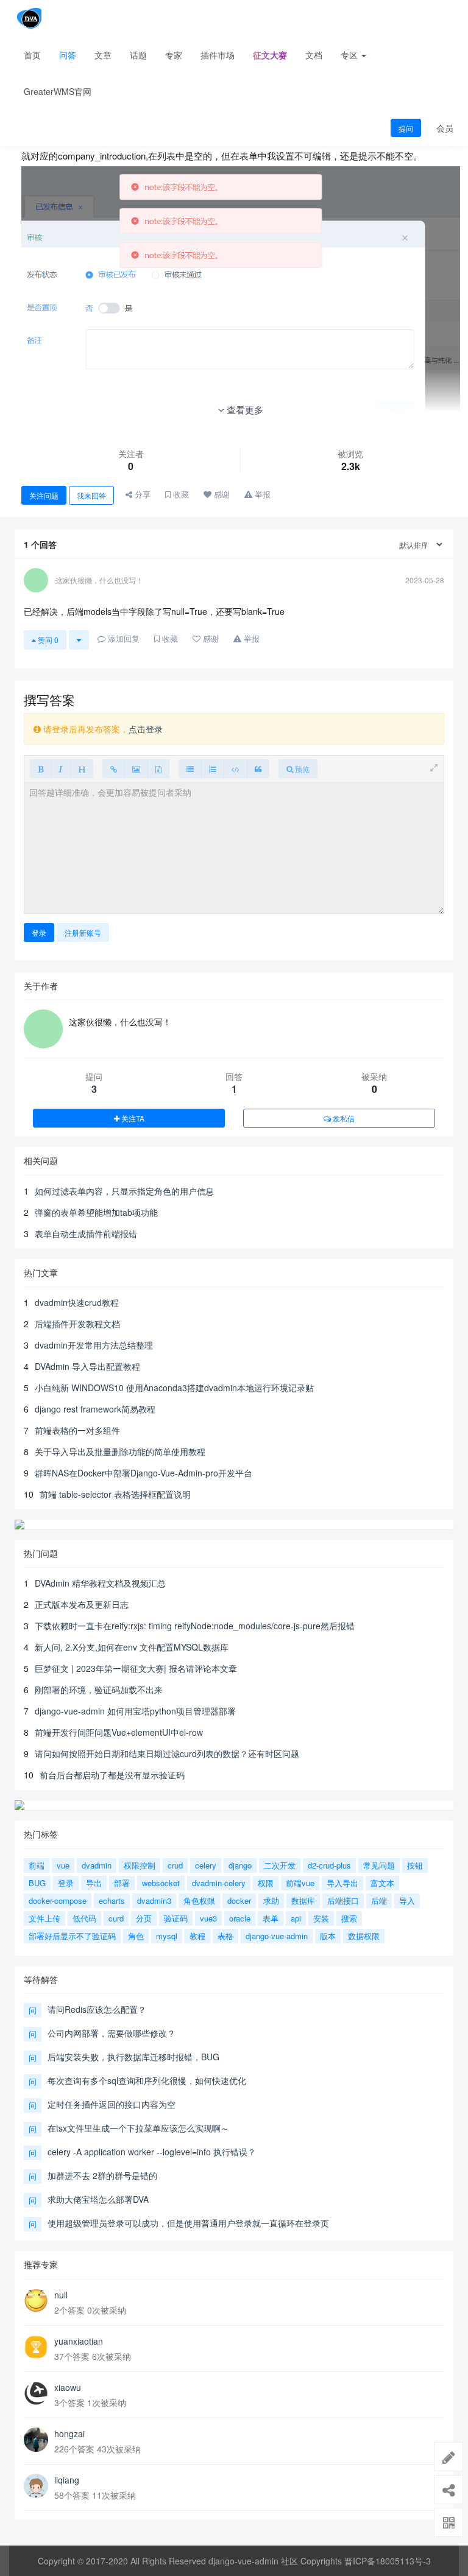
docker (239, 1900)
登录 (39, 932)
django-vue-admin (277, 1936)
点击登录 (146, 729)
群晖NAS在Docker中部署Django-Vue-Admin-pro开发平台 (144, 1473)
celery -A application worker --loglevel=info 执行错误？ (152, 2152)
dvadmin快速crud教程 (77, 1302)
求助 (271, 1900)
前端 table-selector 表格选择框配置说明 (115, 1494)
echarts (112, 1900)
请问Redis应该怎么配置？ (97, 2009)
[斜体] (61, 769)
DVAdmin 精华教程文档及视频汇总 (100, 1583)
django (240, 1865)
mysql (167, 1936)
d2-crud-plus (329, 1865)
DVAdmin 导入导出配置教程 (87, 1366)
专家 (174, 55)
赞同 (47, 640)
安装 (321, 1918)
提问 (406, 128)
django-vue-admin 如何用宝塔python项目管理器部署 (135, 1711)
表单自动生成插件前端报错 (86, 1234)
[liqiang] (36, 2486)
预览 (301, 769)
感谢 (221, 494)
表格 (225, 1936)
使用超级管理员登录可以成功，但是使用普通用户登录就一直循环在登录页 (188, 2223)
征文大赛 (270, 55)
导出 (94, 1883)
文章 (103, 55)
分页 (144, 1918)
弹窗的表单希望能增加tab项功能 (96, 1212)
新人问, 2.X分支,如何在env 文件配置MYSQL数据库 (132, 1647)
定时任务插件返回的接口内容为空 (112, 2104)
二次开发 (280, 1865)
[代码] (236, 769)
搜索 (349, 1918)
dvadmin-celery (219, 1883)
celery (206, 1865)
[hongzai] (36, 2440)
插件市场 (218, 55)
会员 (445, 128)
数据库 (303, 1900)
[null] (36, 2301)
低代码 (84, 1918)
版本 (328, 1936)
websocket (161, 1883)
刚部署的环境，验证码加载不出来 (99, 1690)
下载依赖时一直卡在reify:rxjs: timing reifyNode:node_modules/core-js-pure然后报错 (195, 1626)
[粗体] (41, 769)
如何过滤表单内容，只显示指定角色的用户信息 (124, 1191)
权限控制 (140, 1865)
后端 (379, 1900)
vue (63, 1865)
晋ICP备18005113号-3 (388, 2561)
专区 (350, 55)
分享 (141, 494)
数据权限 (364, 1936)
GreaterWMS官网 (58, 91)
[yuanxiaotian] (36, 2347)
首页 (32, 55)
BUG (37, 1883)
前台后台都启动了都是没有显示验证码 (112, 1775)
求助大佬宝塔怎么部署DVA (98, 2199)
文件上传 (44, 1918)
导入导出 (342, 1883)
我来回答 (91, 495)
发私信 (343, 1118)
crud (175, 1865)
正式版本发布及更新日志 (82, 1604)
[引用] (258, 769)
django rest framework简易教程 (95, 1409)
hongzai (69, 2434)
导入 (407, 1900)
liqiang (67, 2480)
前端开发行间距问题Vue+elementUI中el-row (119, 1732)
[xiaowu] (36, 2393)
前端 (37, 1865)
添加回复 (122, 638)
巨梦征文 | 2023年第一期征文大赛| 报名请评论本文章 (136, 1668)
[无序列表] (190, 769)
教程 (197, 1936)
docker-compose (58, 1900)
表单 (271, 1918)
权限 (266, 1883)
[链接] (114, 769)
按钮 (415, 1865)
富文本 (382, 1883)
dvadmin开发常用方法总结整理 (94, 1345)
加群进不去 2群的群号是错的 (102, 2175)
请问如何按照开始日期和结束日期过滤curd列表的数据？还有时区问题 (167, 1753)
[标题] (82, 769)
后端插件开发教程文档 (77, 1324)
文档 (314, 55)
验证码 (176, 1918)
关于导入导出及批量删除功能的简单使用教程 (120, 1451)
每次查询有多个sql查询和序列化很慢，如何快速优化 (147, 2080)
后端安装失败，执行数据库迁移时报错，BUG (133, 2057)
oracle (240, 1918)
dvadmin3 (154, 1900)
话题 (138, 55)
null (61, 2295)
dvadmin (97, 1865)
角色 (136, 1936)
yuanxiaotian (79, 2341)
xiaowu (68, 2387)
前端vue (300, 1883)
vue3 (208, 1918)
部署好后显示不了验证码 (72, 1936)
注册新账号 (83, 932)
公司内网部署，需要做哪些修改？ (112, 2033)
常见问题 (379, 1865)
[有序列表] (213, 769)
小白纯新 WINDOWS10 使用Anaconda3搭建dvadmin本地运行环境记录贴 (174, 1388)
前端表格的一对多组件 (77, 1430)
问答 (68, 55)
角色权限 (199, 1900)
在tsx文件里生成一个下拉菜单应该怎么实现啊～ (138, 2128)
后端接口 (343, 1900)
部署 (122, 1883)
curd (116, 1918)
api (296, 1918)
